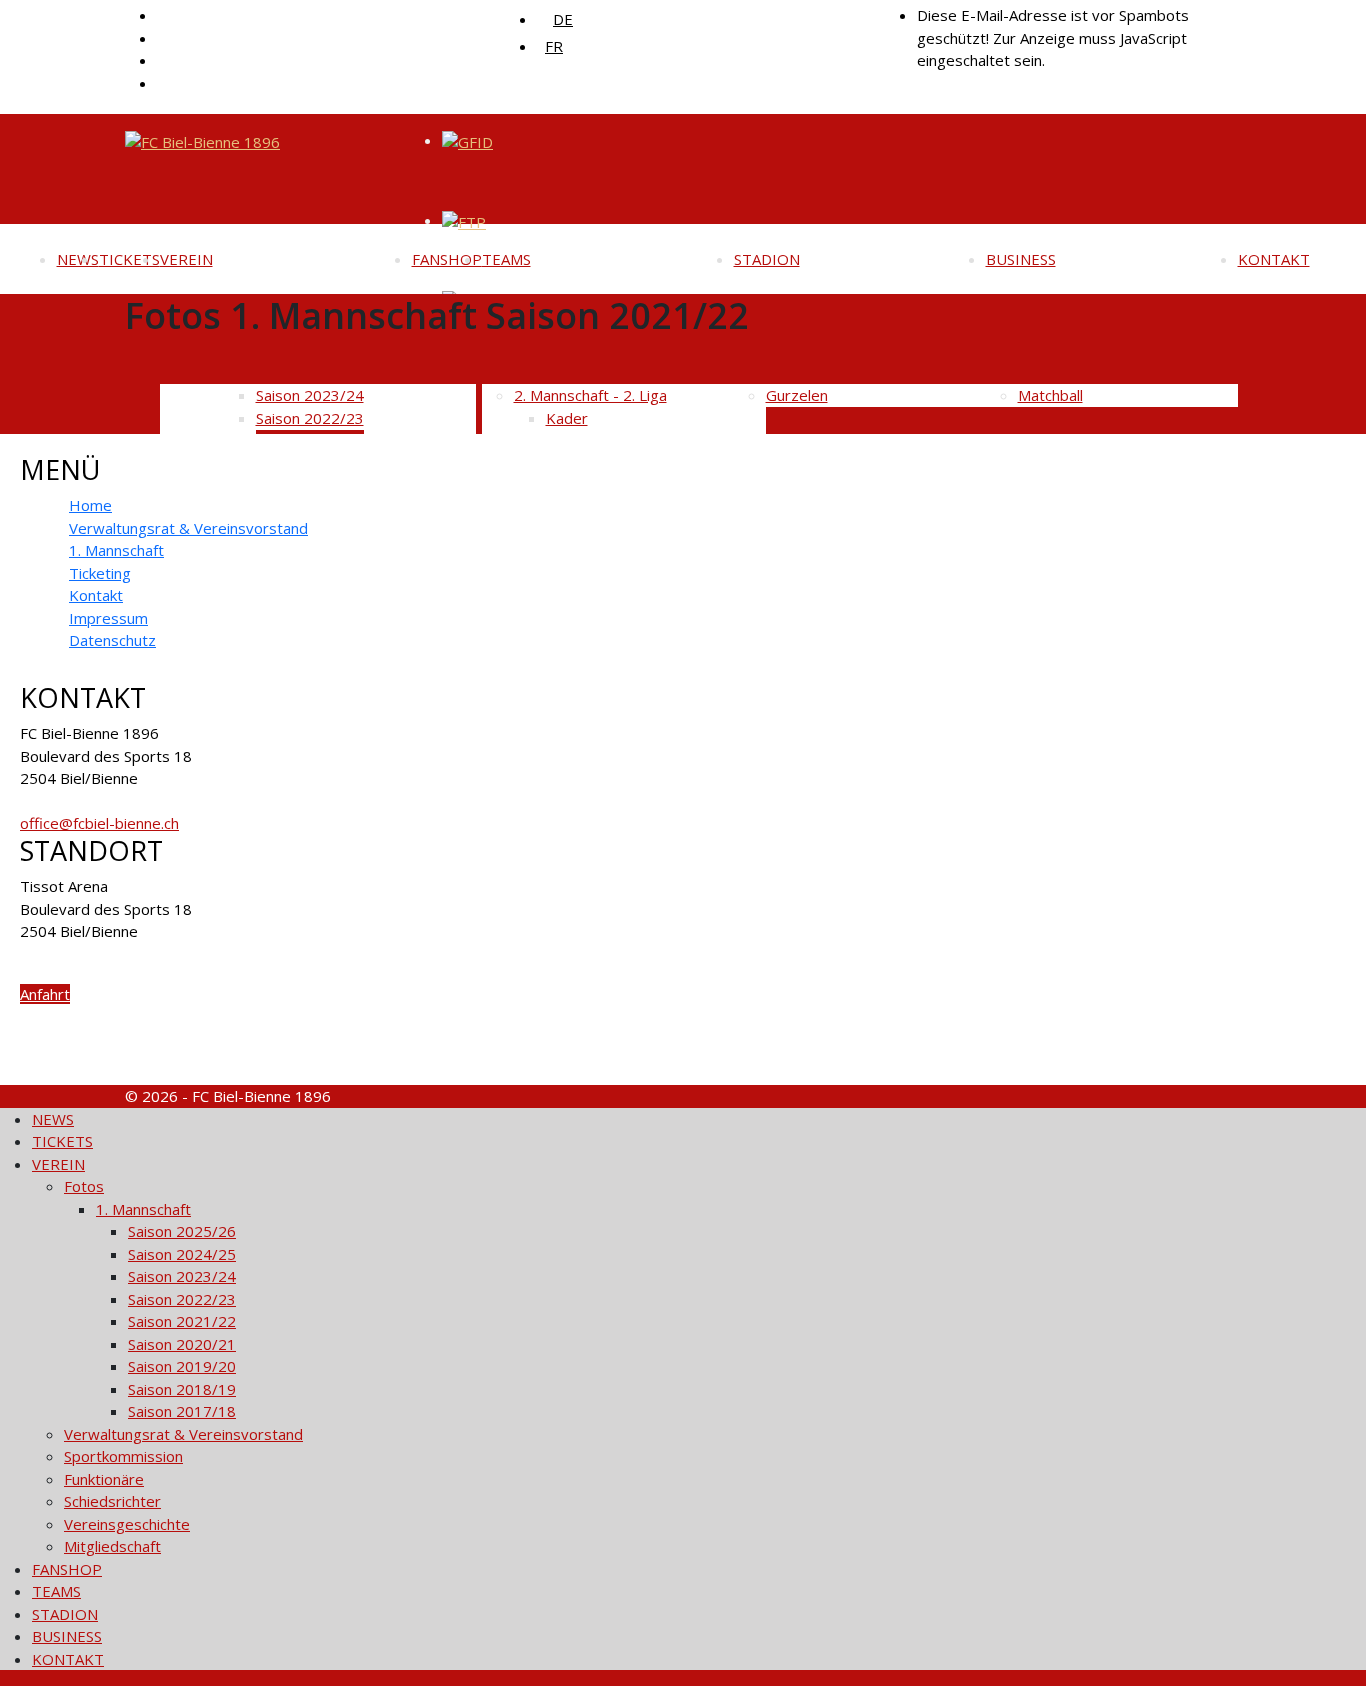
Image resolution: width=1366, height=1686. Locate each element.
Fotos (84, 1186)
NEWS (78, 259)
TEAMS (506, 259)
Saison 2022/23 (182, 1299)
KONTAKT (1274, 259)
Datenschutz (112, 640)
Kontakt (96, 595)
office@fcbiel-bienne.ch (99, 823)
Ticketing (100, 573)
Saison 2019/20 (182, 1366)
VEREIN (186, 259)
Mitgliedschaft (112, 1546)
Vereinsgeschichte (127, 1524)
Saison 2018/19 (182, 1389)
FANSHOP (447, 259)
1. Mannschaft (116, 550)
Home (90, 505)
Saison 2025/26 (182, 1231)
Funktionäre (104, 1479)
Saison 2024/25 (182, 1254)
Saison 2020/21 (182, 1344)
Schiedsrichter (112, 1501)
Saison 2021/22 (182, 1321)
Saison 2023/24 (182, 1276)
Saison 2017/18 (182, 1411)
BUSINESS (1021, 259)
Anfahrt (45, 994)
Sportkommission (123, 1456)
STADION (767, 259)
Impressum (108, 618)
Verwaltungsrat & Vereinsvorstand (188, 528)
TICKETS (129, 259)
